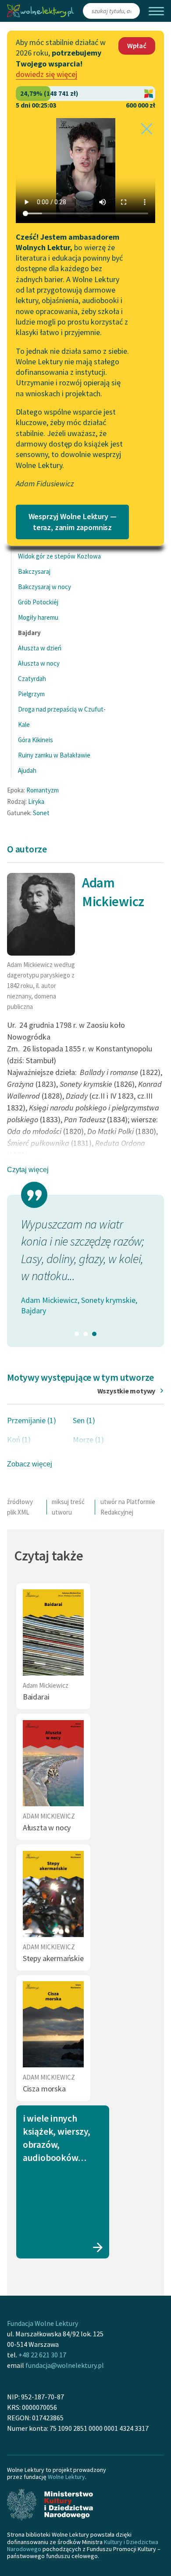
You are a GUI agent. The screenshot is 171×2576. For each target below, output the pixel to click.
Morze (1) (88, 1440)
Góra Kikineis (36, 740)
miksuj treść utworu (68, 1507)
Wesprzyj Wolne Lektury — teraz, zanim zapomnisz (73, 522)
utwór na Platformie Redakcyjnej (128, 1507)
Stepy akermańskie (53, 1958)
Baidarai (36, 1697)
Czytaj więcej (28, 1170)
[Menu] (156, 11)
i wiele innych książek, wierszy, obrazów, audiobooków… (57, 2138)
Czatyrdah (32, 679)
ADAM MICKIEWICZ (49, 1816)
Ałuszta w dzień (40, 648)
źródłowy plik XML (20, 1507)
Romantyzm (43, 790)
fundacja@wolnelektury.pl (65, 2365)
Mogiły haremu (38, 617)
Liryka (36, 801)
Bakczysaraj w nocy (45, 587)
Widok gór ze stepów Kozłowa (59, 556)
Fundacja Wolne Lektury (43, 2323)
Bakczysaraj (34, 571)
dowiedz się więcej (46, 74)
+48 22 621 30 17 (42, 2355)
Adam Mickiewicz (46, 1685)
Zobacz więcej (30, 1464)
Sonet (41, 813)
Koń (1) (19, 1440)
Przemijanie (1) (32, 1420)
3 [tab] (94, 1334)
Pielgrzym (31, 694)
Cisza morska (44, 2089)
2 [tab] (85, 1334)
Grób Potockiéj (38, 602)
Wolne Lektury (66, 2477)
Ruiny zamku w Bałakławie (54, 755)
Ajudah (27, 770)
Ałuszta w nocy (39, 663)
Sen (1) (84, 1420)
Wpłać (137, 45)
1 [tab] (77, 1334)
